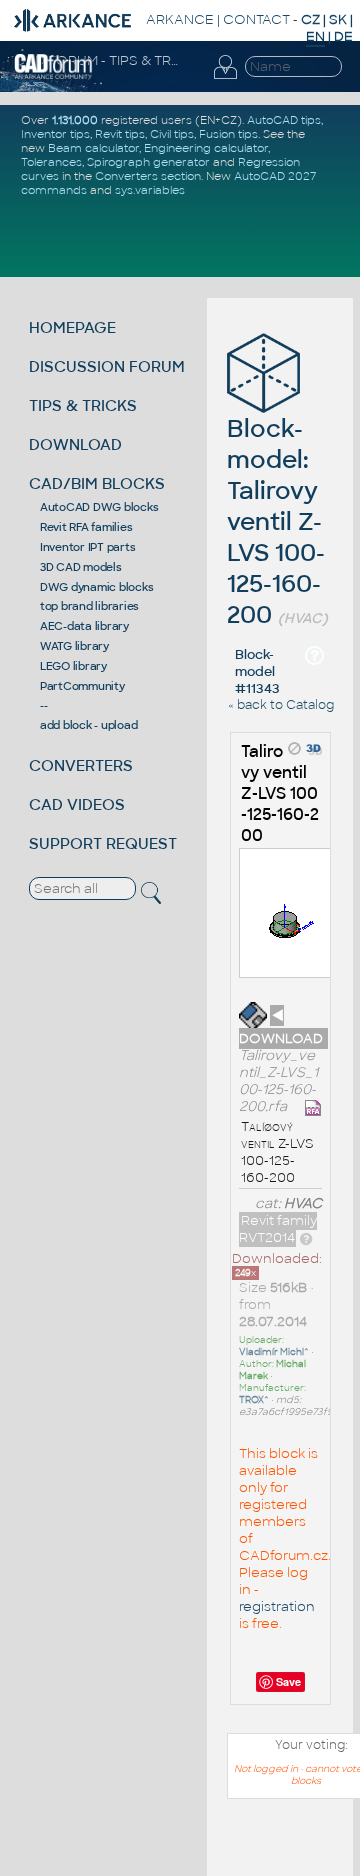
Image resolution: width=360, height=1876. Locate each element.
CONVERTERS (81, 765)
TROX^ (254, 1400)
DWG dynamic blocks (97, 587)
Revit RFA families (86, 527)
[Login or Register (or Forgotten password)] (225, 79)
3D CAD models (81, 567)
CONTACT (256, 19)
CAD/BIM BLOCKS (97, 483)
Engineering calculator (206, 148)
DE (343, 36)
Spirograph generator (148, 162)
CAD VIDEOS (77, 804)
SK (338, 19)
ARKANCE (180, 19)
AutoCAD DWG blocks (99, 507)
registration (277, 1606)
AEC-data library (84, 626)
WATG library (74, 646)
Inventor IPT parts (88, 547)
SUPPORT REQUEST (103, 843)
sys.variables (150, 190)
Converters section (148, 176)
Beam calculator (93, 148)
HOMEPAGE (72, 327)
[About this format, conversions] (306, 1237)
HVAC (303, 1203)
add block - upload (89, 725)
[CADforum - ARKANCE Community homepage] (53, 76)
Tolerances (51, 162)
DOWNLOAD (75, 444)
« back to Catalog (281, 705)
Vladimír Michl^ (274, 1352)
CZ (310, 19)
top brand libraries (89, 606)
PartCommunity (82, 686)
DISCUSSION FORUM (107, 366)
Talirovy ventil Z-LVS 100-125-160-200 (280, 793)
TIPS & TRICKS (83, 405)
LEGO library (73, 666)
